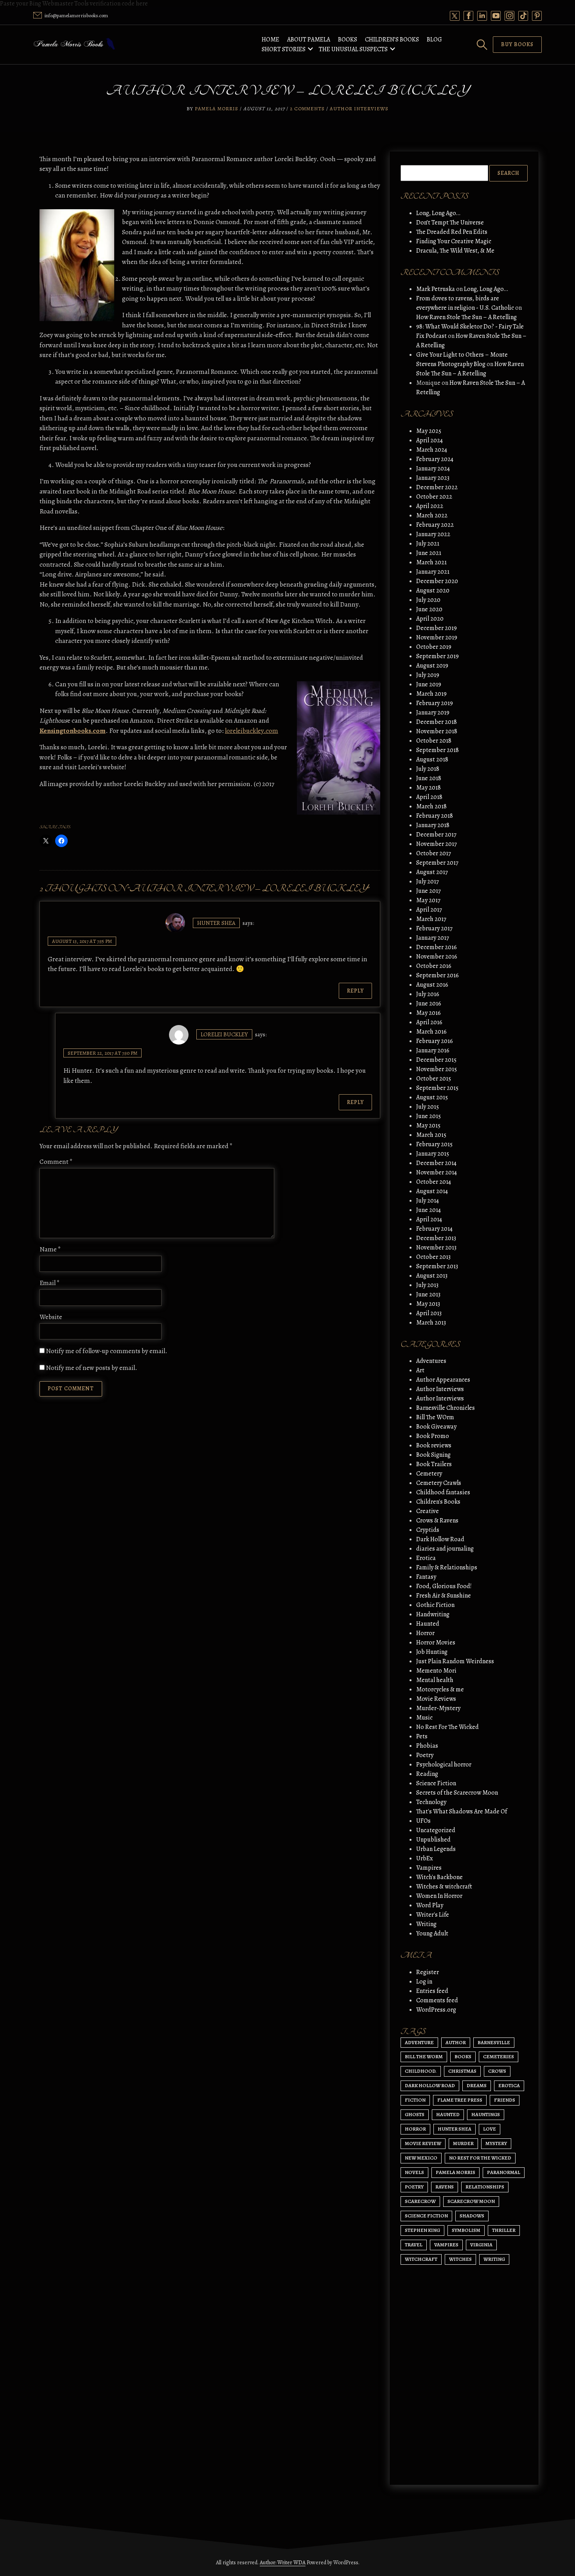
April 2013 (429, 1313)
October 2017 (434, 853)
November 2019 (437, 637)
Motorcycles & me (440, 1689)
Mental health (435, 1680)
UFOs (423, 1821)
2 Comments (307, 109)
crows (497, 2071)
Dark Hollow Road (440, 1539)
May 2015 (428, 1126)
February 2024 (435, 459)
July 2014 (428, 1201)
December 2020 (437, 581)
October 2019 (434, 647)
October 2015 (434, 1079)
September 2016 (438, 975)
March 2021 (431, 562)
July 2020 (428, 600)
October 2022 (434, 497)
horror (415, 2129)
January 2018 (433, 825)
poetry (414, 2187)
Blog (434, 39)
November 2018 (437, 731)
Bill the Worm (424, 2056)
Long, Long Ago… (438, 213)
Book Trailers (434, 1464)
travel (414, 2245)
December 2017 (436, 835)
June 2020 (429, 609)
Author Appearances (443, 1380)
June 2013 (428, 1294)
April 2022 (430, 506)
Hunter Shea (216, 923)
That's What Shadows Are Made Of (462, 1811)
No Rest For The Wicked (447, 1727)
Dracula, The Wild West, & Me (455, 251)
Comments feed (437, 2000)
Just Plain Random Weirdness (455, 1661)
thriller (504, 2230)
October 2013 (433, 1257)
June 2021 (429, 553)
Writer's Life (433, 1915)
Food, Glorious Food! (444, 1586)
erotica (509, 2085)
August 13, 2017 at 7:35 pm (82, 941)
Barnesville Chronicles (446, 1408)
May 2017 (428, 900)
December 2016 (437, 947)
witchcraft (421, 2259)
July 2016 (428, 994)
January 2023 (433, 478)
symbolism (466, 2230)
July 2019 (428, 675)
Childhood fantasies (443, 1492)
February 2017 (434, 928)
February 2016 (435, 1041)
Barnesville (494, 2042)
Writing (426, 1924)
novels (414, 2172)
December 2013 (436, 1238)
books (463, 2056)
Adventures (431, 1361)
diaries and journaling (445, 1549)
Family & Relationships (447, 1567)
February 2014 (434, 1229)
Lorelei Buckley (224, 1034)
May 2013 (428, 1304)
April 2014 (429, 1219)
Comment (56, 1162)
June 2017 (429, 891)
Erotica (426, 1558)
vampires (446, 2245)
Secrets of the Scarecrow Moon (457, 1793)
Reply (355, 991)
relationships (485, 2187)
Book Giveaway (436, 1427)
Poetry (425, 1755)
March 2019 (431, 694)
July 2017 (428, 881)
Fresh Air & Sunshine (444, 1596)
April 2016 (429, 1022)
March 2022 (432, 515)
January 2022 (433, 534)
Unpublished (433, 1840)
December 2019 (437, 628)
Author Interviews (359, 109)
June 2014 (429, 1210)
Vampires (429, 1868)
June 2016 (429, 1003)
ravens (445, 2187)
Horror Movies (436, 1643)
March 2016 (431, 1032)
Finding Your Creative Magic (454, 241)
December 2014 (436, 1163)
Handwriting (433, 1614)
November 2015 (437, 1069)
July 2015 (428, 1107)
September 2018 (438, 750)
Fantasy (426, 1577)
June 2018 (429, 778)
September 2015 (437, 1088)
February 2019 (435, 703)
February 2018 (435, 816)
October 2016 (434, 966)
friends (505, 2100)
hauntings (486, 2114)
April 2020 (430, 619)
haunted (448, 2114)
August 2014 (432, 1191)
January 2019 (433, 713)
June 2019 (429, 684)
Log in (424, 1982)
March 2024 (432, 450)
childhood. (421, 2071)
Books (348, 39)
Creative (428, 1511)
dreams (477, 2085)
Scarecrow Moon (471, 2201)
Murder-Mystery (438, 1708)
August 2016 (432, 985)
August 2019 (432, 666)
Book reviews (434, 1445)
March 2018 (431, 806)
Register (428, 1972)
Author (456, 2042)
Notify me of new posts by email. (92, 1368)
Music (424, 1718)
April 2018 (429, 797)
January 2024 (433, 469)
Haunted (428, 1624)
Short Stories (284, 49)
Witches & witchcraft (444, 1887)
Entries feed (432, 1991)
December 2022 (437, 487)
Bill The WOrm (435, 1417)
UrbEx (425, 1858)
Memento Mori (436, 1671)
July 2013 (427, 1285)
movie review (423, 2143)
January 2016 (433, 1050)
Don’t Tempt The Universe (450, 223)
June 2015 (429, 1116)
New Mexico (421, 2158)
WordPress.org (436, 2010)
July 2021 (428, 544)
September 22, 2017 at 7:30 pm (102, 1053)
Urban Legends (436, 1849)
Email (50, 1283)
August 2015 (432, 1097)
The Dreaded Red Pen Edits (452, 232)
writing (494, 2259)
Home (270, 39)
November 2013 (436, 1248)
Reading (427, 1774)
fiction (415, 2100)
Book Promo (433, 1436)
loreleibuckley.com (252, 731)
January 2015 (433, 1154)
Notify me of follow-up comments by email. (107, 1351)
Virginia (481, 2245)
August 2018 (432, 759)
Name (50, 1249)
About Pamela (309, 39)
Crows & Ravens (437, 1520)
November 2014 (437, 1172)
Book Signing (433, 1455)
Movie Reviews (436, 1699)
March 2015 (431, 1135)
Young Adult (432, 1933)
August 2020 (433, 591)
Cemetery (429, 1474)
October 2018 (434, 741)
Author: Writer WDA (283, 2563)
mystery (496, 2143)
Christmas (462, 2071)
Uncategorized (436, 1830)
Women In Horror (439, 1896)
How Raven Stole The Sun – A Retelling (466, 317)
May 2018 (429, 788)
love (490, 2129)
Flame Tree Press (460, 2100)
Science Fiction (436, 1783)
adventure (419, 2042)
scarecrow (420, 2201)
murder (463, 2143)
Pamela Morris (217, 109)
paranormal (504, 2172)
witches (460, 2259)
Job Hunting (432, 1652)
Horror (425, 1633)
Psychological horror (444, 1765)
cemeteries (499, 2056)
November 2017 (437, 844)
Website (51, 1317)
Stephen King (422, 2230)
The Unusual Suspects (353, 49)
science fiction (426, 2216)
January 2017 (433, 938)
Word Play (430, 1905)
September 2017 (437, 863)
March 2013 (431, 1323)
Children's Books (438, 1502)
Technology (431, 1802)
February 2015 (434, 1144)
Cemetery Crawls (439, 1483)
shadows (472, 2216)
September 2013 (437, 1266)
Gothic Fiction (435, 1605)
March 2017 (431, 919)
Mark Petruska (436, 289)
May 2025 (429, 431)
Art (420, 1370)
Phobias (427, 1746)
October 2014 (434, 1182)
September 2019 (438, 656)
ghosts (415, 2114)
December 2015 (436, 1060)
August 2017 (432, 872)
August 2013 (432, 1276)
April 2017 (429, 910)
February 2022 (435, 525)
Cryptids (428, 1530)
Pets (422, 1736)
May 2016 (429, 1013)
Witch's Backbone (439, 1877)
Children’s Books (392, 39)
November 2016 (437, 957)
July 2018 (428, 769)
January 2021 (433, 572)
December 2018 (437, 722)
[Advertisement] (464, 2411)
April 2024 (429, 440)
